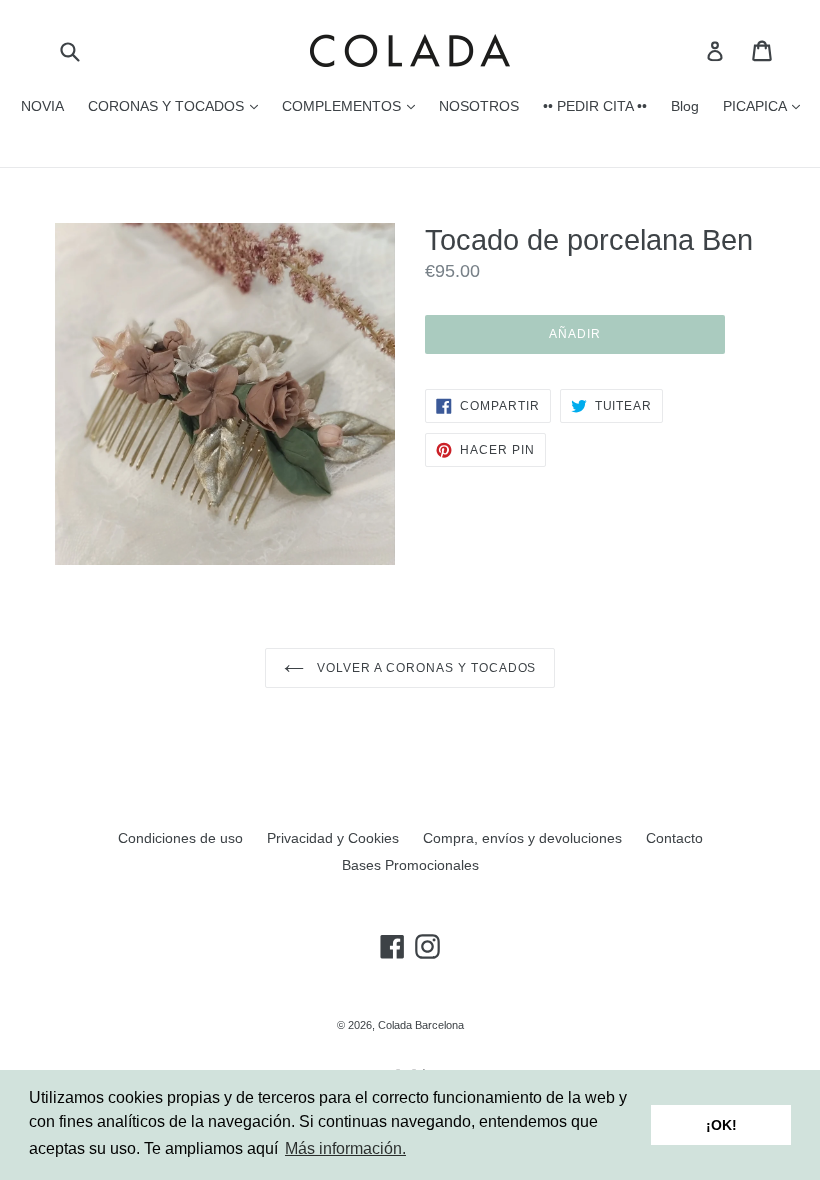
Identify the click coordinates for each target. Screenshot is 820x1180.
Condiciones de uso (180, 838)
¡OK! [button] (721, 1125)
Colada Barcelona (421, 1025)
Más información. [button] (345, 1148)
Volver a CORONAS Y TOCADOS (425, 668)
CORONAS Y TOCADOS (178, 105)
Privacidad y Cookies (333, 838)
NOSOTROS (479, 106)
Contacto (674, 838)
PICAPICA (766, 105)
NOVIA (42, 106)
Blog (685, 106)
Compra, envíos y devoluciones (522, 838)
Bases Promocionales (410, 865)
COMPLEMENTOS (353, 105)
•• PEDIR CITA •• (595, 106)
